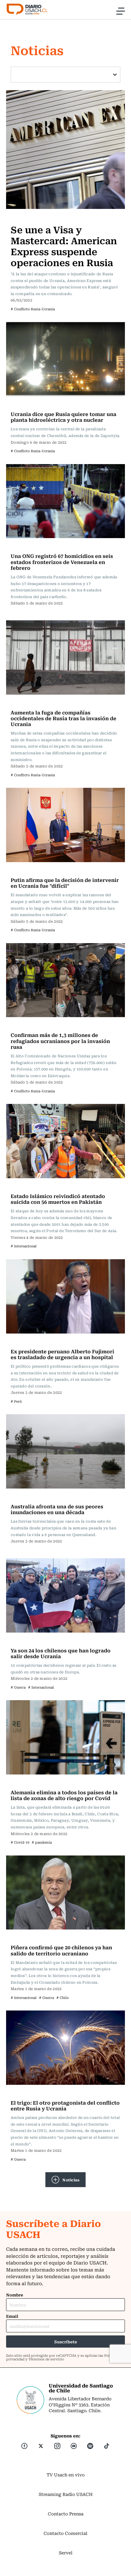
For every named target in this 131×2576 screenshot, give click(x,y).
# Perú (16, 1401)
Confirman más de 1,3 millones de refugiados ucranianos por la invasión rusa (60, 1041)
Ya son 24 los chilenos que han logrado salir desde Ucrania (61, 1653)
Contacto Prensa (66, 2514)
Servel (66, 2553)
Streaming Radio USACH (66, 2494)
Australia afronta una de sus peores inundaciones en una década (57, 1509)
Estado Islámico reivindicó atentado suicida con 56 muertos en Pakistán (58, 1199)
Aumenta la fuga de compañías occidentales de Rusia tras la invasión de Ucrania (64, 718)
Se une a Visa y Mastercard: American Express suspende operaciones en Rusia (64, 246)
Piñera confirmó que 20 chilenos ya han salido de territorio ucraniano (61, 1950)
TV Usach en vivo (66, 2475)
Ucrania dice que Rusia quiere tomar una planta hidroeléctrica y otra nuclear (64, 417)
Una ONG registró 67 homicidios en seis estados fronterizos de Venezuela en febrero (62, 562)
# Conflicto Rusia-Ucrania (33, 309)
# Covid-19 (20, 1842)
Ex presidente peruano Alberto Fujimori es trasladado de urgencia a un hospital (62, 1354)
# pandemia (42, 1842)
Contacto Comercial (65, 2533)
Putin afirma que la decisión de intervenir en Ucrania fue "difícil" (65, 883)
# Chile (62, 1998)
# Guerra (18, 1687)
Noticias (71, 2180)
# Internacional (24, 1246)
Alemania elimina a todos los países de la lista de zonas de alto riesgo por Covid (64, 1795)
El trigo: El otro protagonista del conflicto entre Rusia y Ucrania (65, 2105)
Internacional (27, 217)
